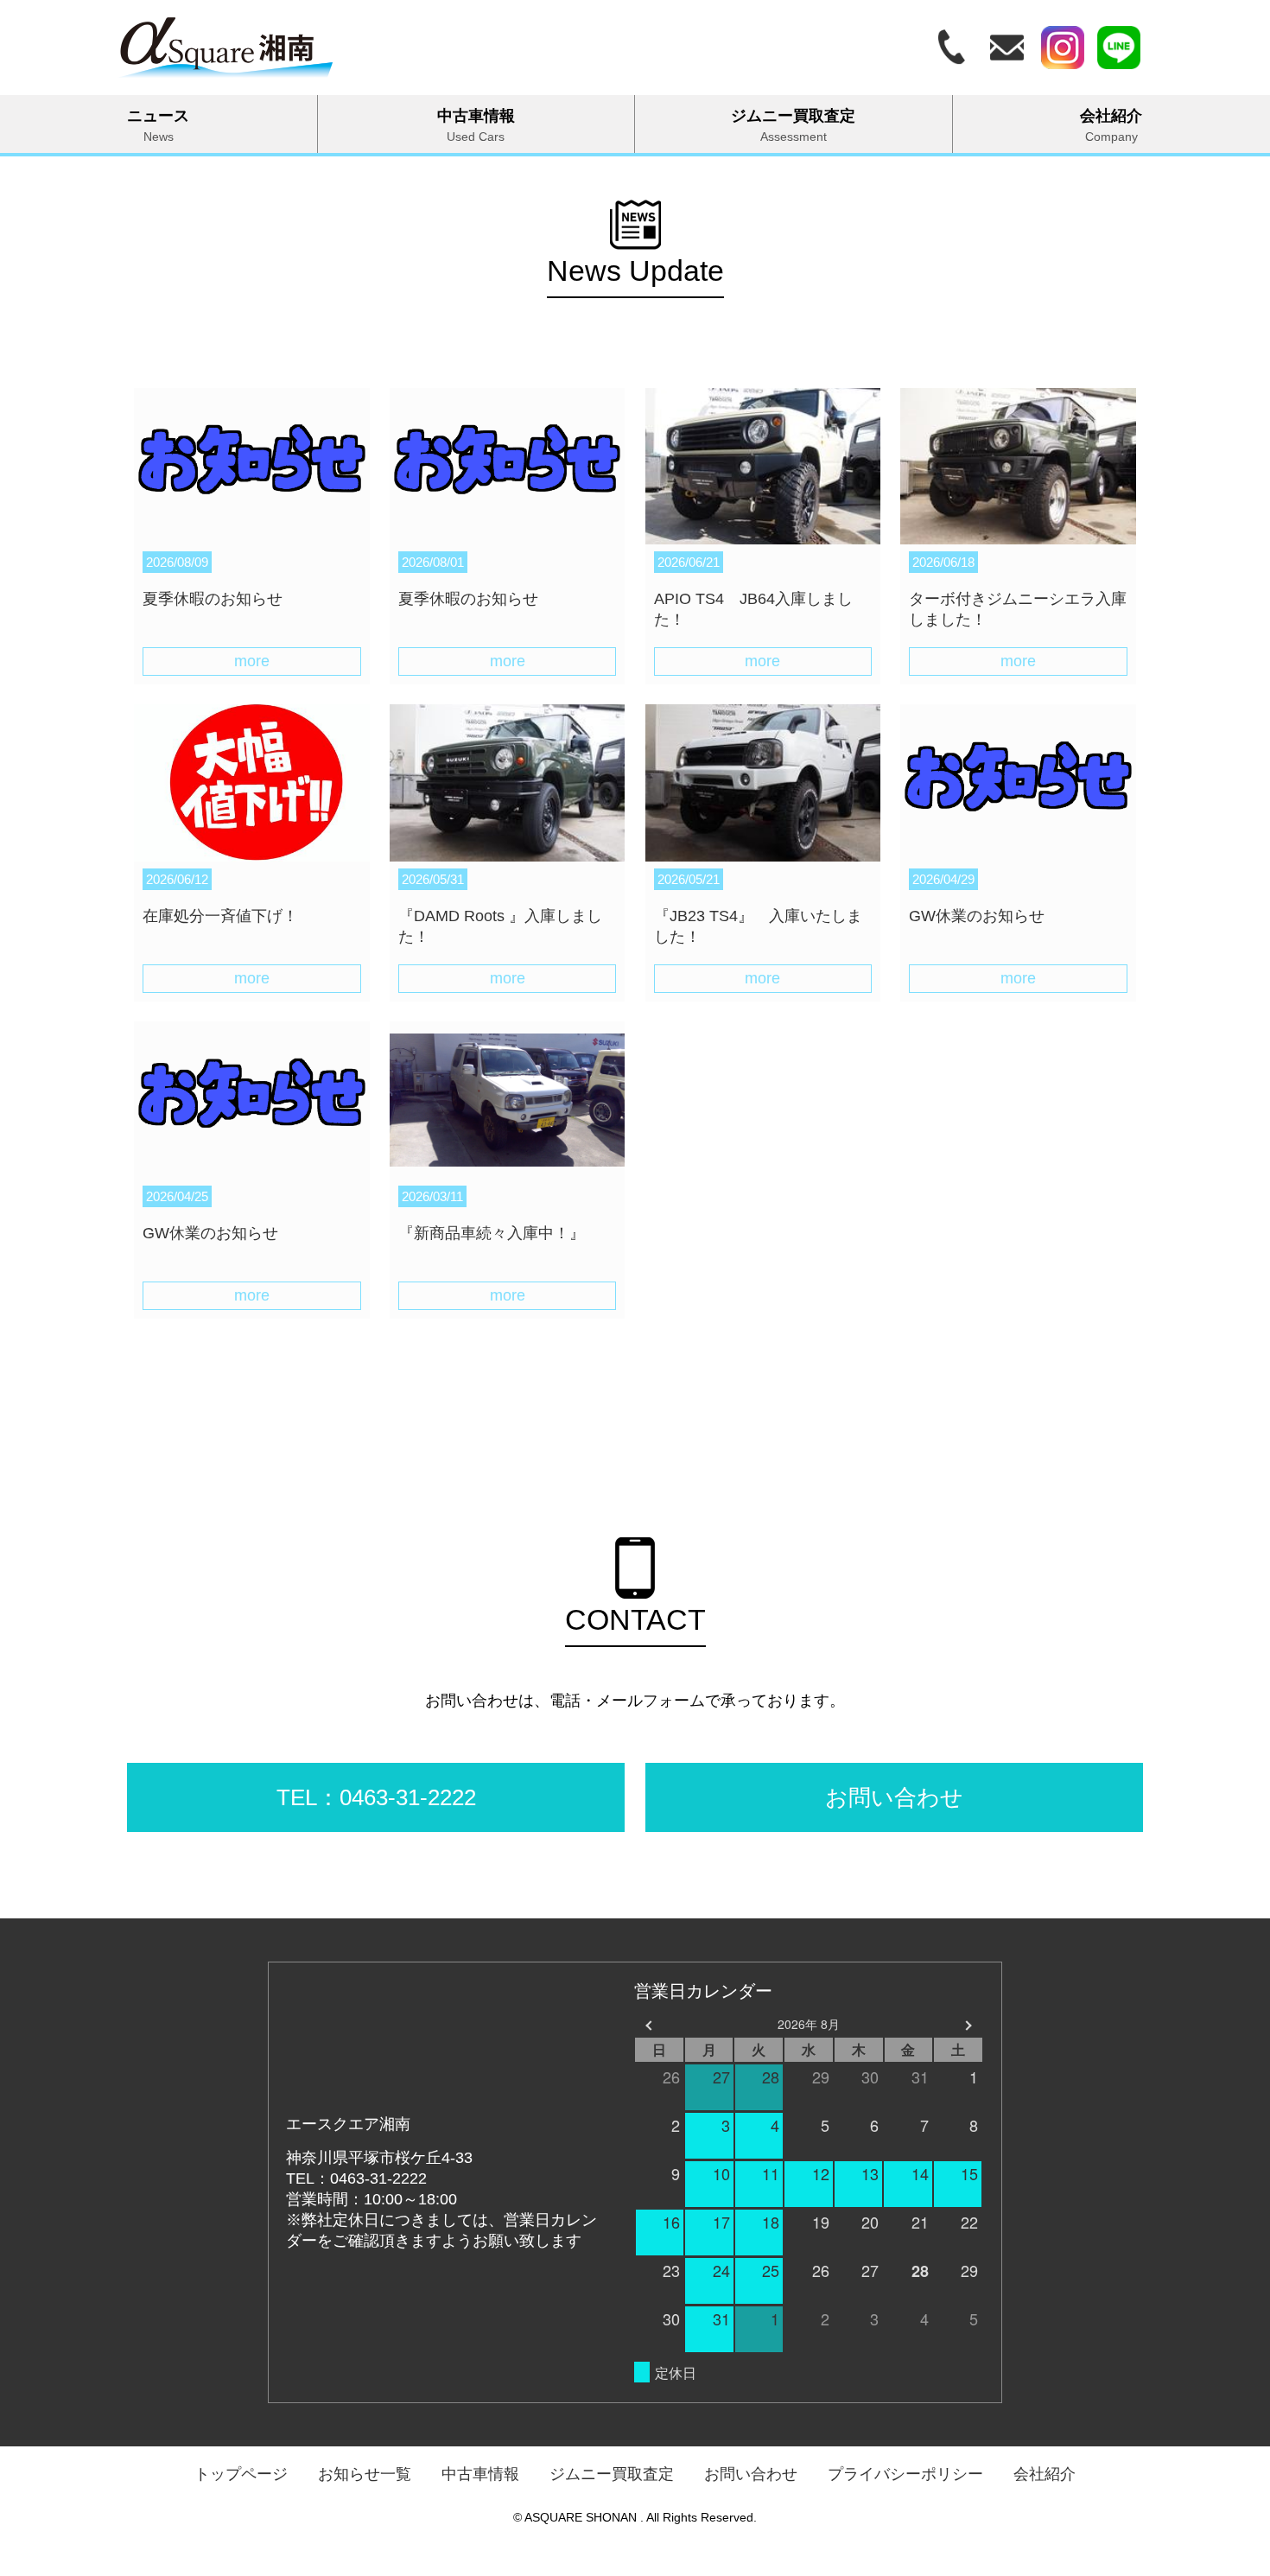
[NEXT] (967, 2024)
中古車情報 (476, 125)
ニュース (158, 125)
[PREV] (651, 2024)
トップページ (241, 2474)
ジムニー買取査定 (793, 125)
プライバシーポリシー (905, 2474)
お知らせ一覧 (365, 2474)
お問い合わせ (751, 2474)
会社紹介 (1045, 2474)
